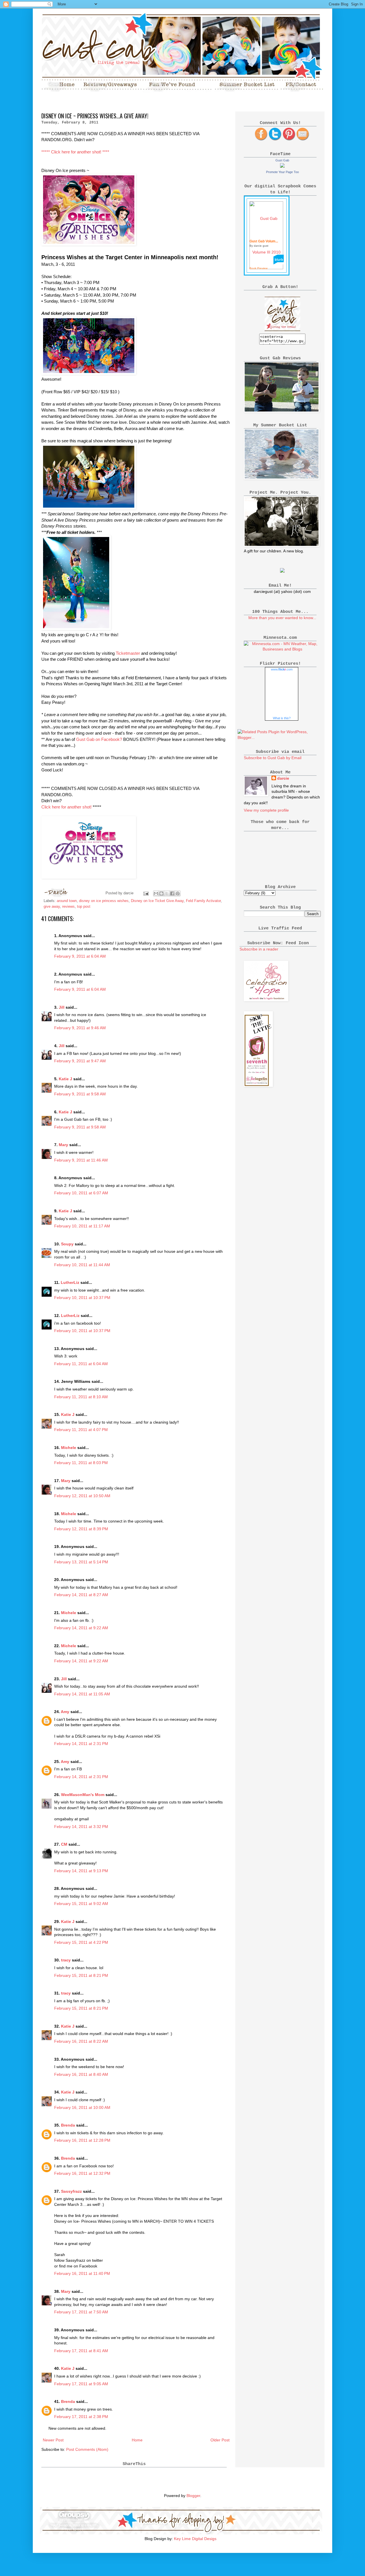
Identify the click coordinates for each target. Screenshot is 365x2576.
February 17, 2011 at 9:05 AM (81, 2384)
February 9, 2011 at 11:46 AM (81, 1160)
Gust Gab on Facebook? (99, 739)
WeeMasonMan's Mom (83, 1795)
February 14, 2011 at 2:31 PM (81, 1744)
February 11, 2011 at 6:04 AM (81, 1364)
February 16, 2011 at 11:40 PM (82, 2273)
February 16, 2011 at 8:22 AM (81, 2041)
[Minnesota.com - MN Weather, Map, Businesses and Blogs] (282, 649)
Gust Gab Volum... (264, 241)
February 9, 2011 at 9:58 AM (80, 1094)
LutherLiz (70, 1282)
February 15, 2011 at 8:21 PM (81, 1975)
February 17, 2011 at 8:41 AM (81, 2351)
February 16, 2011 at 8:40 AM (81, 2074)
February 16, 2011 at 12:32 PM (82, 2173)
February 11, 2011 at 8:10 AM (81, 1397)
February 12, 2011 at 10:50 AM (82, 1496)
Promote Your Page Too (282, 172)
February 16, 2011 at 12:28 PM (82, 2140)
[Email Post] (146, 893)
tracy (66, 1960)
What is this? (282, 718)
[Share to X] (167, 893)
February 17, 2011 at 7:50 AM (81, 2312)
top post (84, 907)
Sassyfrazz (71, 2191)
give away (52, 907)
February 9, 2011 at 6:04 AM (80, 956)
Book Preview (258, 268)
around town (67, 901)
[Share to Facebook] (172, 893)
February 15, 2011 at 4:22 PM (81, 1942)
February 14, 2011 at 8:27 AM (81, 1595)
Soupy (67, 1244)
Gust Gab (282, 160)
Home (137, 2440)
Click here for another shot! (66, 807)
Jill (62, 1007)
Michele (69, 1448)
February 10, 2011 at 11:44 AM (82, 1265)
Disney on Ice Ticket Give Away (157, 901)
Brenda (68, 2125)
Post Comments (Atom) (87, 2449)
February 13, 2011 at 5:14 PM (81, 1562)
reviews (68, 907)
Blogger (193, 2496)
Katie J (65, 1079)
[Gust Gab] (282, 166)
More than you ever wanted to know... (282, 618)
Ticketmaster (128, 653)
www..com (282, 669)
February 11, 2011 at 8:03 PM (81, 1463)
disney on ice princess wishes (104, 901)
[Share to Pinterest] (178, 893)
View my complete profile (266, 810)
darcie (283, 778)
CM (64, 1844)
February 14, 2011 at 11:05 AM (82, 1694)
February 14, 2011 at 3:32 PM (81, 1827)
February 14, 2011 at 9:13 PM (81, 1871)
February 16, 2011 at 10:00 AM (82, 2107)
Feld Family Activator (203, 901)
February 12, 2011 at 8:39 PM (81, 1529)
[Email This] (156, 893)
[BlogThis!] (161, 893)
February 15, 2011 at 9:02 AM (81, 1904)
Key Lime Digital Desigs (195, 2539)
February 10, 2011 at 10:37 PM (82, 1298)
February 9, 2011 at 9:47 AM (80, 1061)
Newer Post (53, 2440)
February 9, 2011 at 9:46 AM (80, 1028)
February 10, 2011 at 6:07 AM (81, 1193)
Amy (65, 1712)
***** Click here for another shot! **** (75, 152)
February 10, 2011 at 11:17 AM (82, 1226)
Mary (63, 1145)
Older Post (220, 2440)
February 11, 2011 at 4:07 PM (81, 1430)
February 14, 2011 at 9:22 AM (81, 1628)
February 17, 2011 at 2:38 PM (81, 2417)
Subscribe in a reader (259, 949)
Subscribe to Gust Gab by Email (273, 758)
